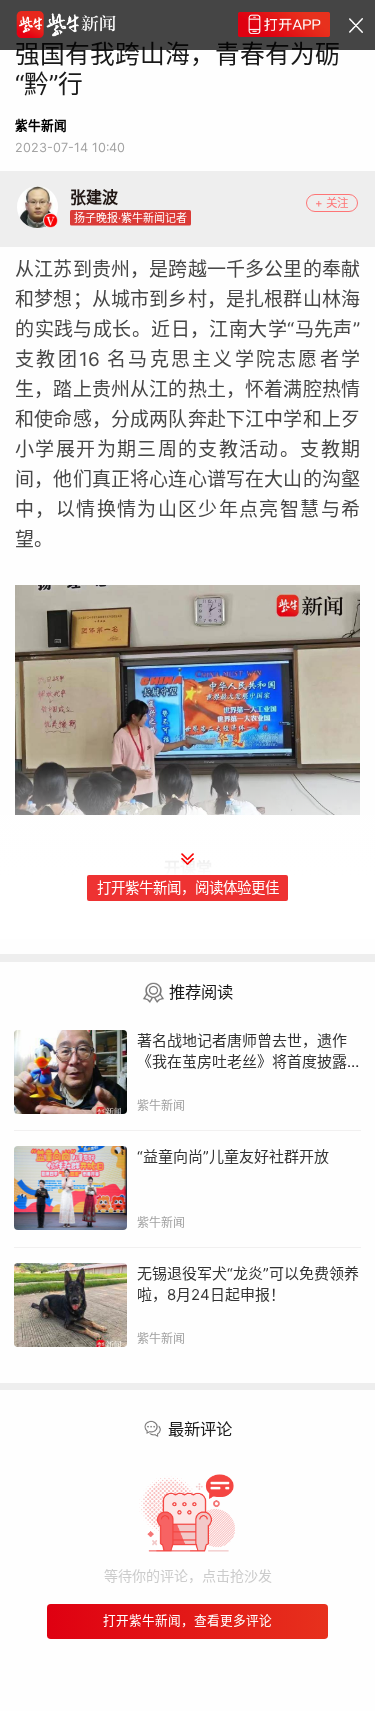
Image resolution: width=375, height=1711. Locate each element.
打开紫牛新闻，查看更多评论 (187, 1620)
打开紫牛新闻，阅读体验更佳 (188, 887)
